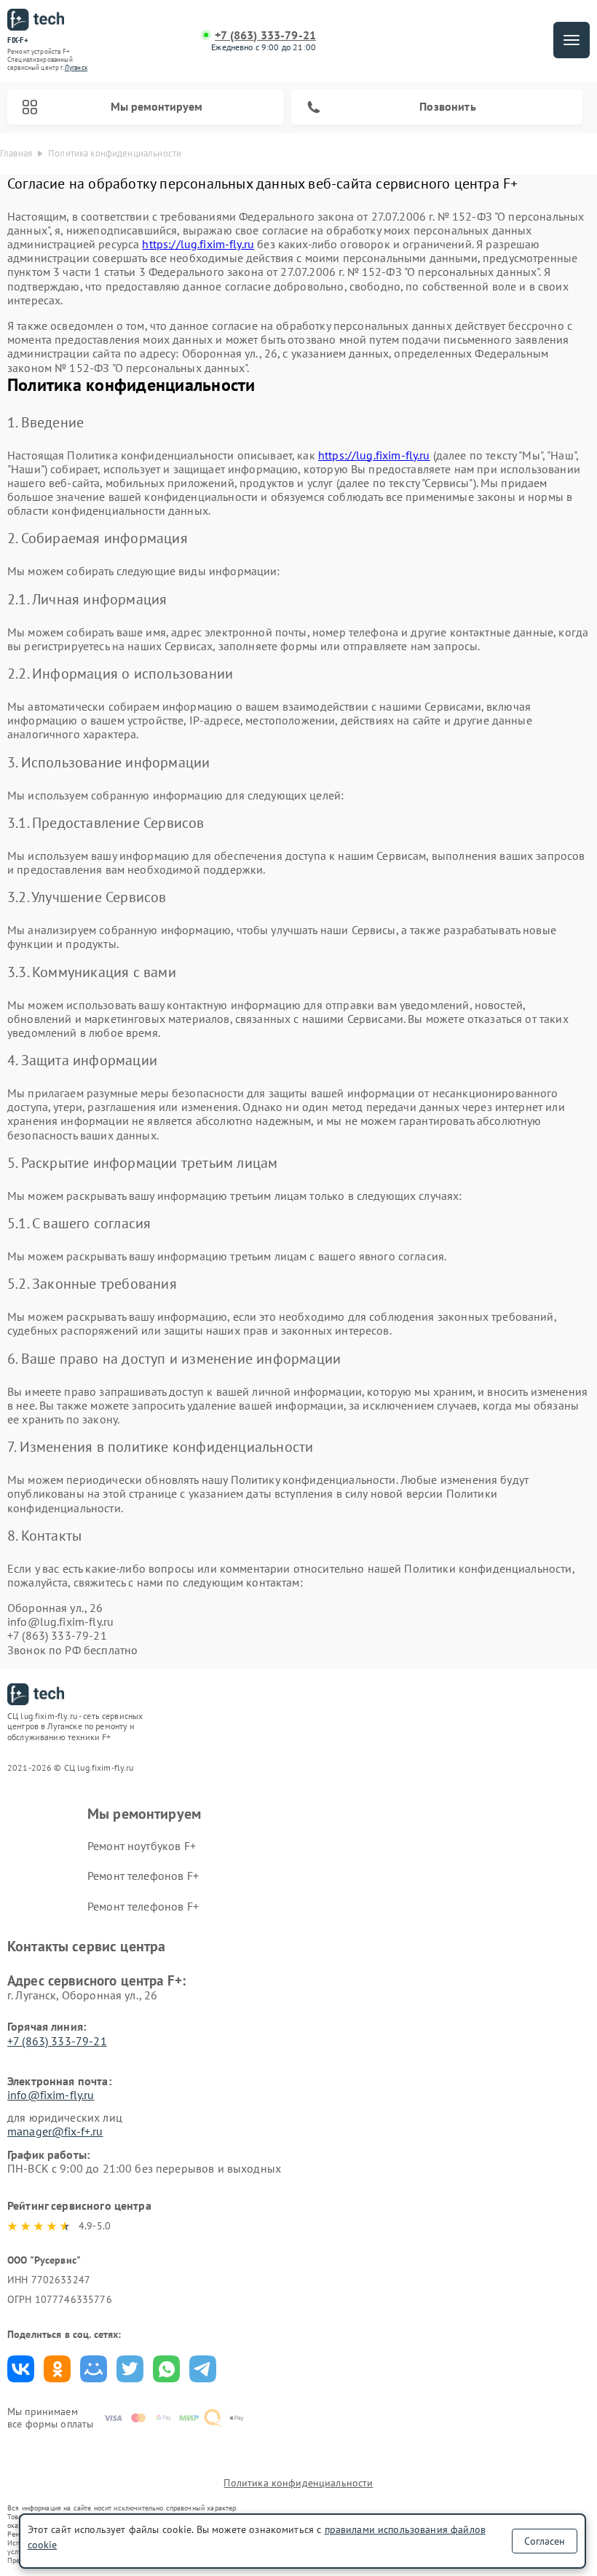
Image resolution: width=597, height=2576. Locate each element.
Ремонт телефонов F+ (143, 1876)
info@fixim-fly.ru (51, 2095)
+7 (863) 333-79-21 (265, 35)
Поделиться (21, 2369)
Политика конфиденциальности (298, 2483)
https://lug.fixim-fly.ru (198, 244)
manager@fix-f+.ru (55, 2131)
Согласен (545, 2541)
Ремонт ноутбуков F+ (142, 1846)
